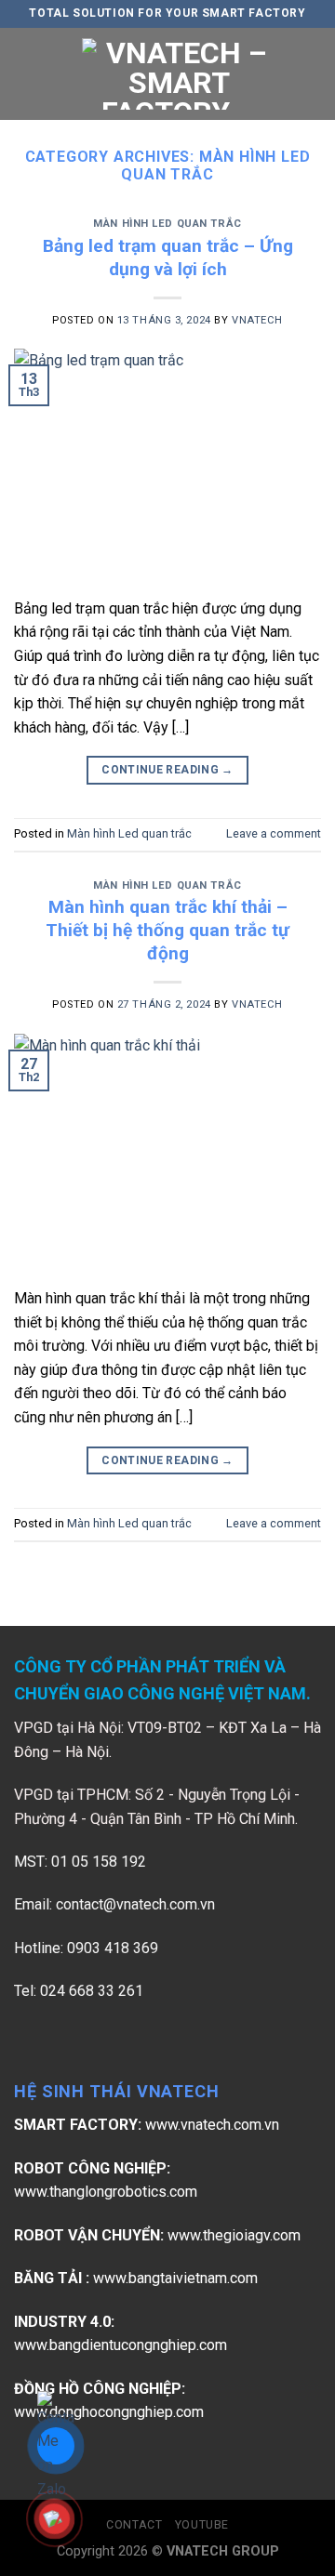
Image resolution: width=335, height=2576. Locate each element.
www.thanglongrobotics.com (106, 2192)
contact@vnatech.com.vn (135, 1904)
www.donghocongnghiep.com (109, 2412)
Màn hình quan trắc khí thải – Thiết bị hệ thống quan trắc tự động (167, 930)
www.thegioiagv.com (234, 2235)
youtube (202, 2525)
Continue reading (167, 770)
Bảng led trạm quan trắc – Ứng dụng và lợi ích (168, 258)
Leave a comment (274, 833)
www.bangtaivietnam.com (175, 2278)
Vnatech (257, 320)
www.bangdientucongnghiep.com (121, 2345)
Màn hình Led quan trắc (167, 224)
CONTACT (134, 2525)
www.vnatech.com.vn (212, 2125)
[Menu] (25, 74)
